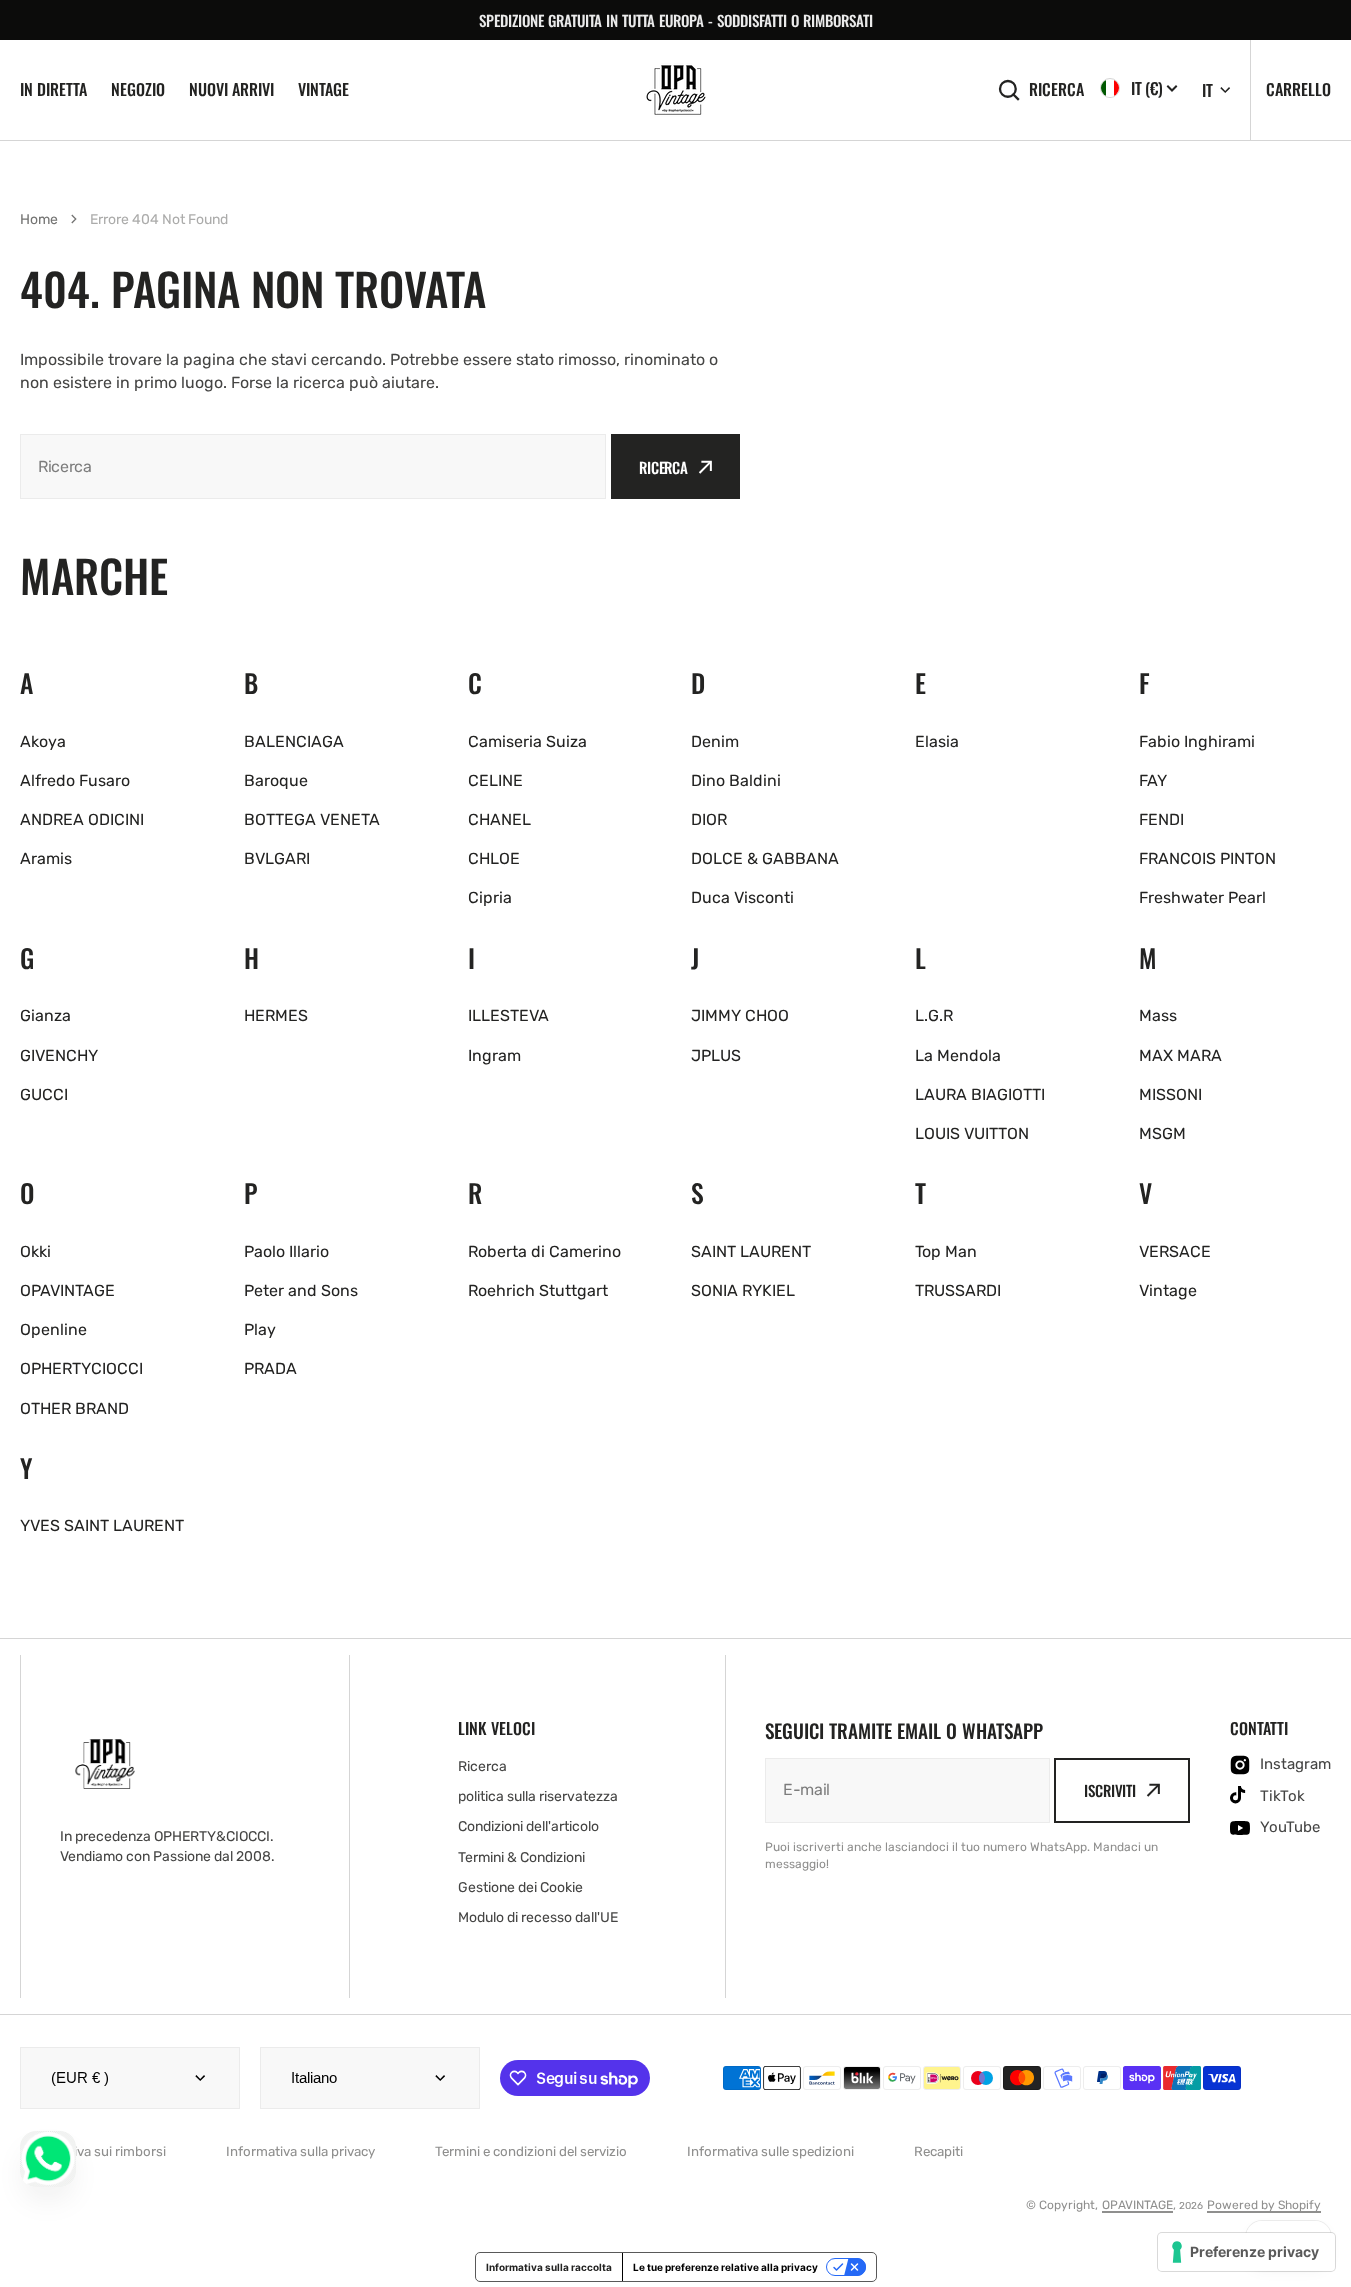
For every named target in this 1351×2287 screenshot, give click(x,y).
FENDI (1161, 819)
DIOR (709, 819)
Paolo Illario (286, 1251)
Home (39, 219)
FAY (1153, 780)
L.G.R (934, 1015)
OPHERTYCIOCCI (81, 1368)
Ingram (494, 1055)
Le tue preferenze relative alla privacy (725, 2267)
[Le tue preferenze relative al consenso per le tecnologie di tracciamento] (1246, 2252)
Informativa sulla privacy (300, 2151)
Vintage (323, 89)
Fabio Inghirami (1197, 741)
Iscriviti (1110, 1790)
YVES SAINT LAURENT (102, 1525)
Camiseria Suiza (527, 741)
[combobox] (313, 466)
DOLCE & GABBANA (765, 858)
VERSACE (1175, 1251)
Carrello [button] (1298, 89)
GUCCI (44, 1094)
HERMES (276, 1015)
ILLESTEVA (508, 1015)
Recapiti (938, 2151)
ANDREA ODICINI (82, 819)
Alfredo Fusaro (75, 780)
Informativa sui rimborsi (93, 2151)
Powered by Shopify (1264, 2205)
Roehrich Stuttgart (538, 1290)
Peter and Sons (301, 1290)
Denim (715, 741)
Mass (1158, 1015)
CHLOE (494, 858)
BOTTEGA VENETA (312, 819)
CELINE (495, 780)
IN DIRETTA (53, 89)
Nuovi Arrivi (231, 89)
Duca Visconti (742, 897)
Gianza (45, 1015)
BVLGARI (277, 858)
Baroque (276, 780)
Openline (53, 1329)
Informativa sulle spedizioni (770, 2151)
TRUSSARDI (958, 1290)
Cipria (490, 897)
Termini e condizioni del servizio (531, 2151)
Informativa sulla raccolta (549, 2267)
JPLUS (716, 1055)
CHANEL (499, 819)
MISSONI (1170, 1094)
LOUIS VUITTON (972, 1133)
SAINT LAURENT (751, 1251)
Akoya (43, 741)
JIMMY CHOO (740, 1015)
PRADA (270, 1368)
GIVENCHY (59, 1055)
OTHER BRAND (74, 1408)
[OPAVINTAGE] (676, 90)
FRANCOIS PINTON (1207, 858)
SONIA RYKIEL (743, 1290)
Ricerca (1056, 89)
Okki (35, 1251)
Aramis (46, 858)
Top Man (946, 1251)
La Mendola (958, 1055)
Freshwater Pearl (1202, 897)
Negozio (138, 89)
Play (260, 1329)
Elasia (937, 741)
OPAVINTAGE (67, 1290)
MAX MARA (1180, 1055)
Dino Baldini (736, 780)
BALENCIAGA (294, 741)
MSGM (1162, 1133)
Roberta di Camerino (544, 1251)
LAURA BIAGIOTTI (980, 1094)
